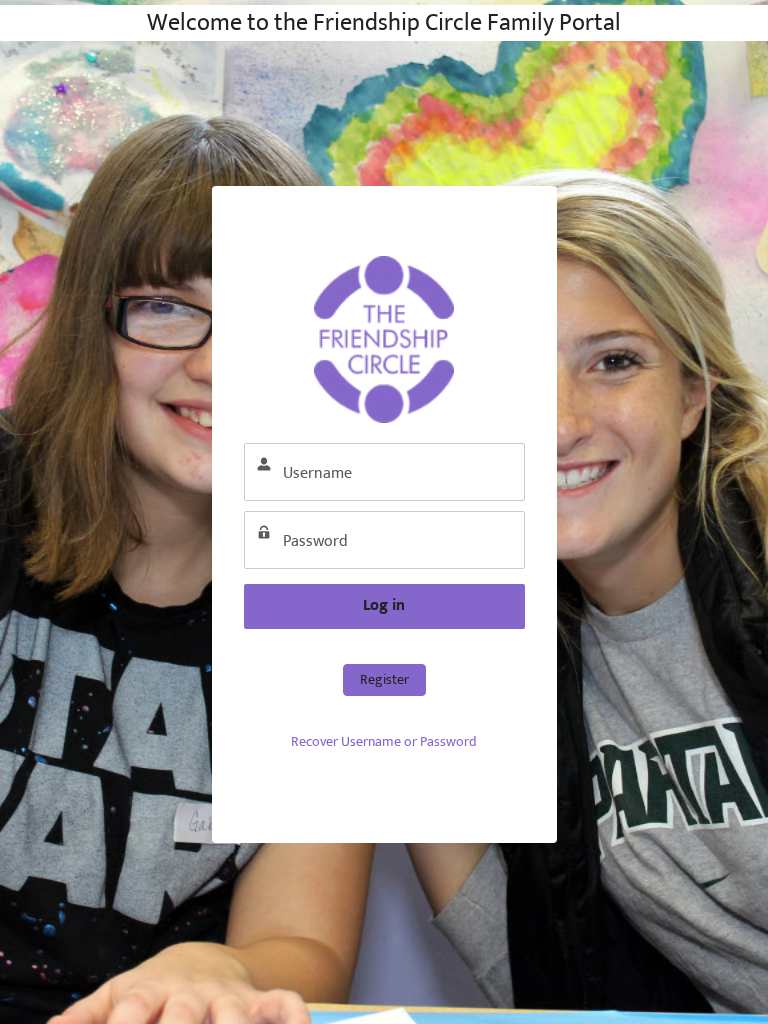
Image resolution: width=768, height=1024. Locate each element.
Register (384, 679)
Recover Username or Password (384, 741)
